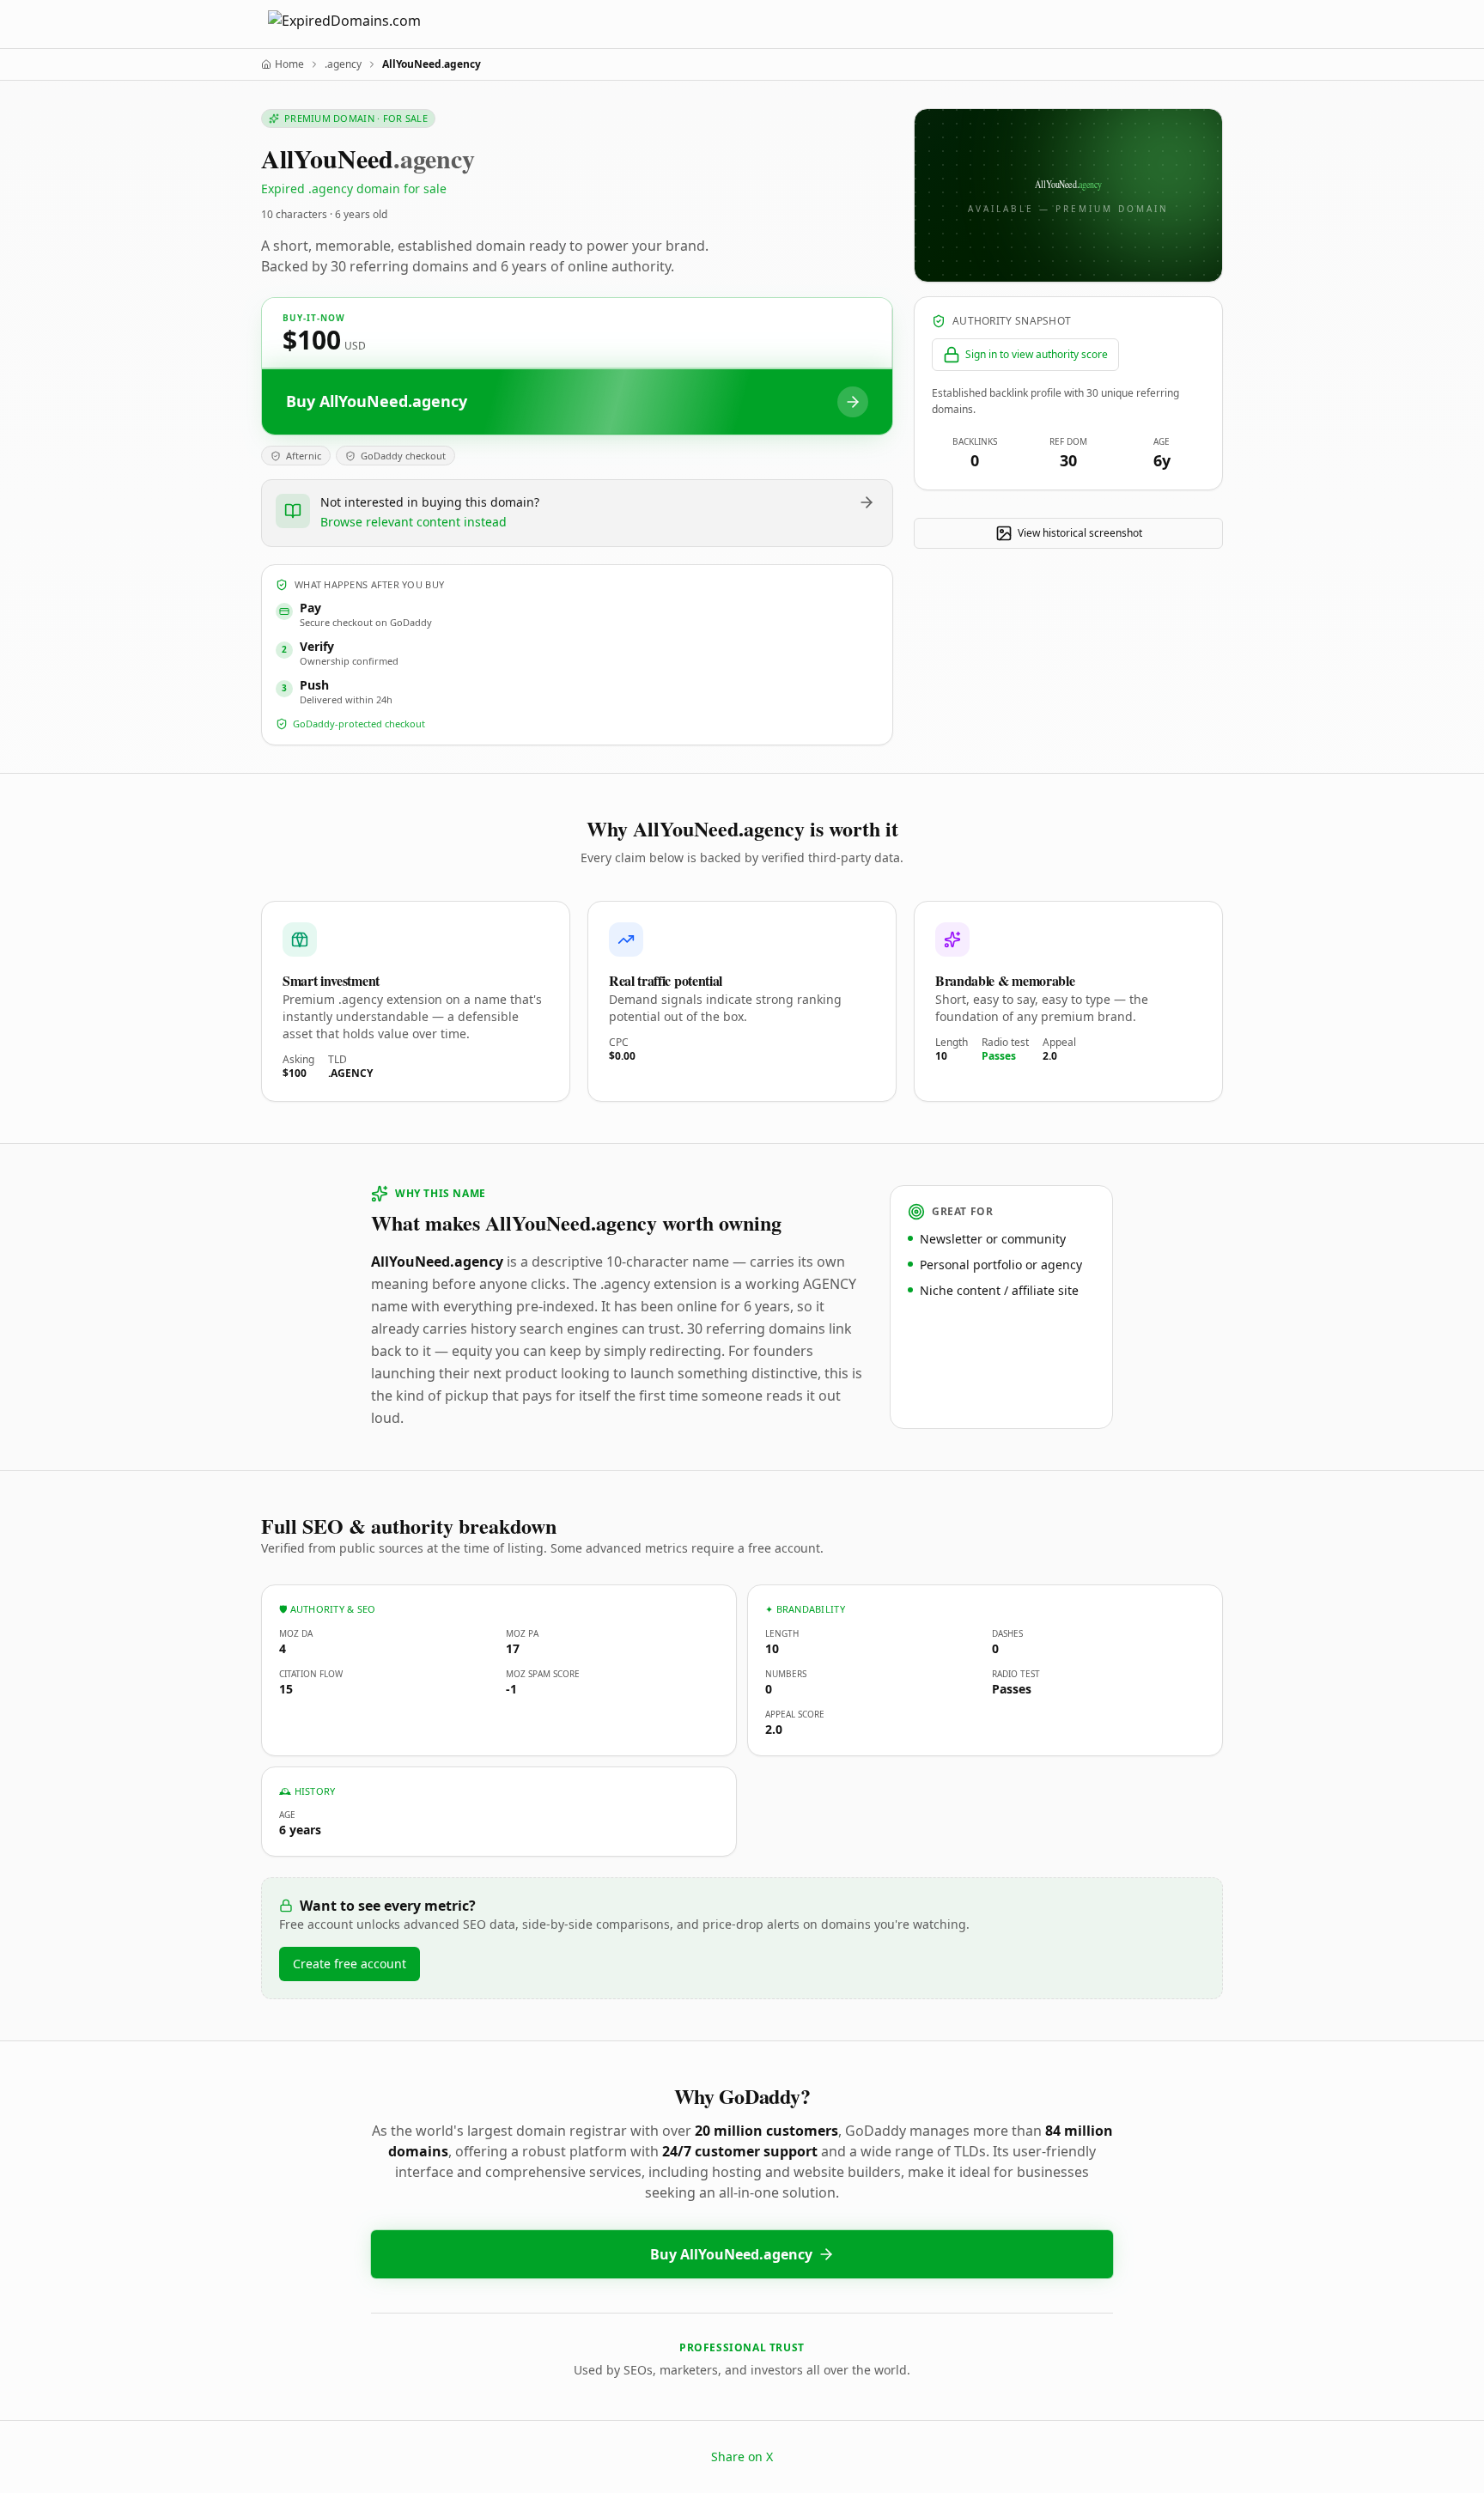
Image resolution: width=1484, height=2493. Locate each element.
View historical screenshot (1080, 533)
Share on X (742, 2457)
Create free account (350, 1964)
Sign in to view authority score (1037, 354)
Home (289, 64)
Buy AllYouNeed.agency (731, 2254)
